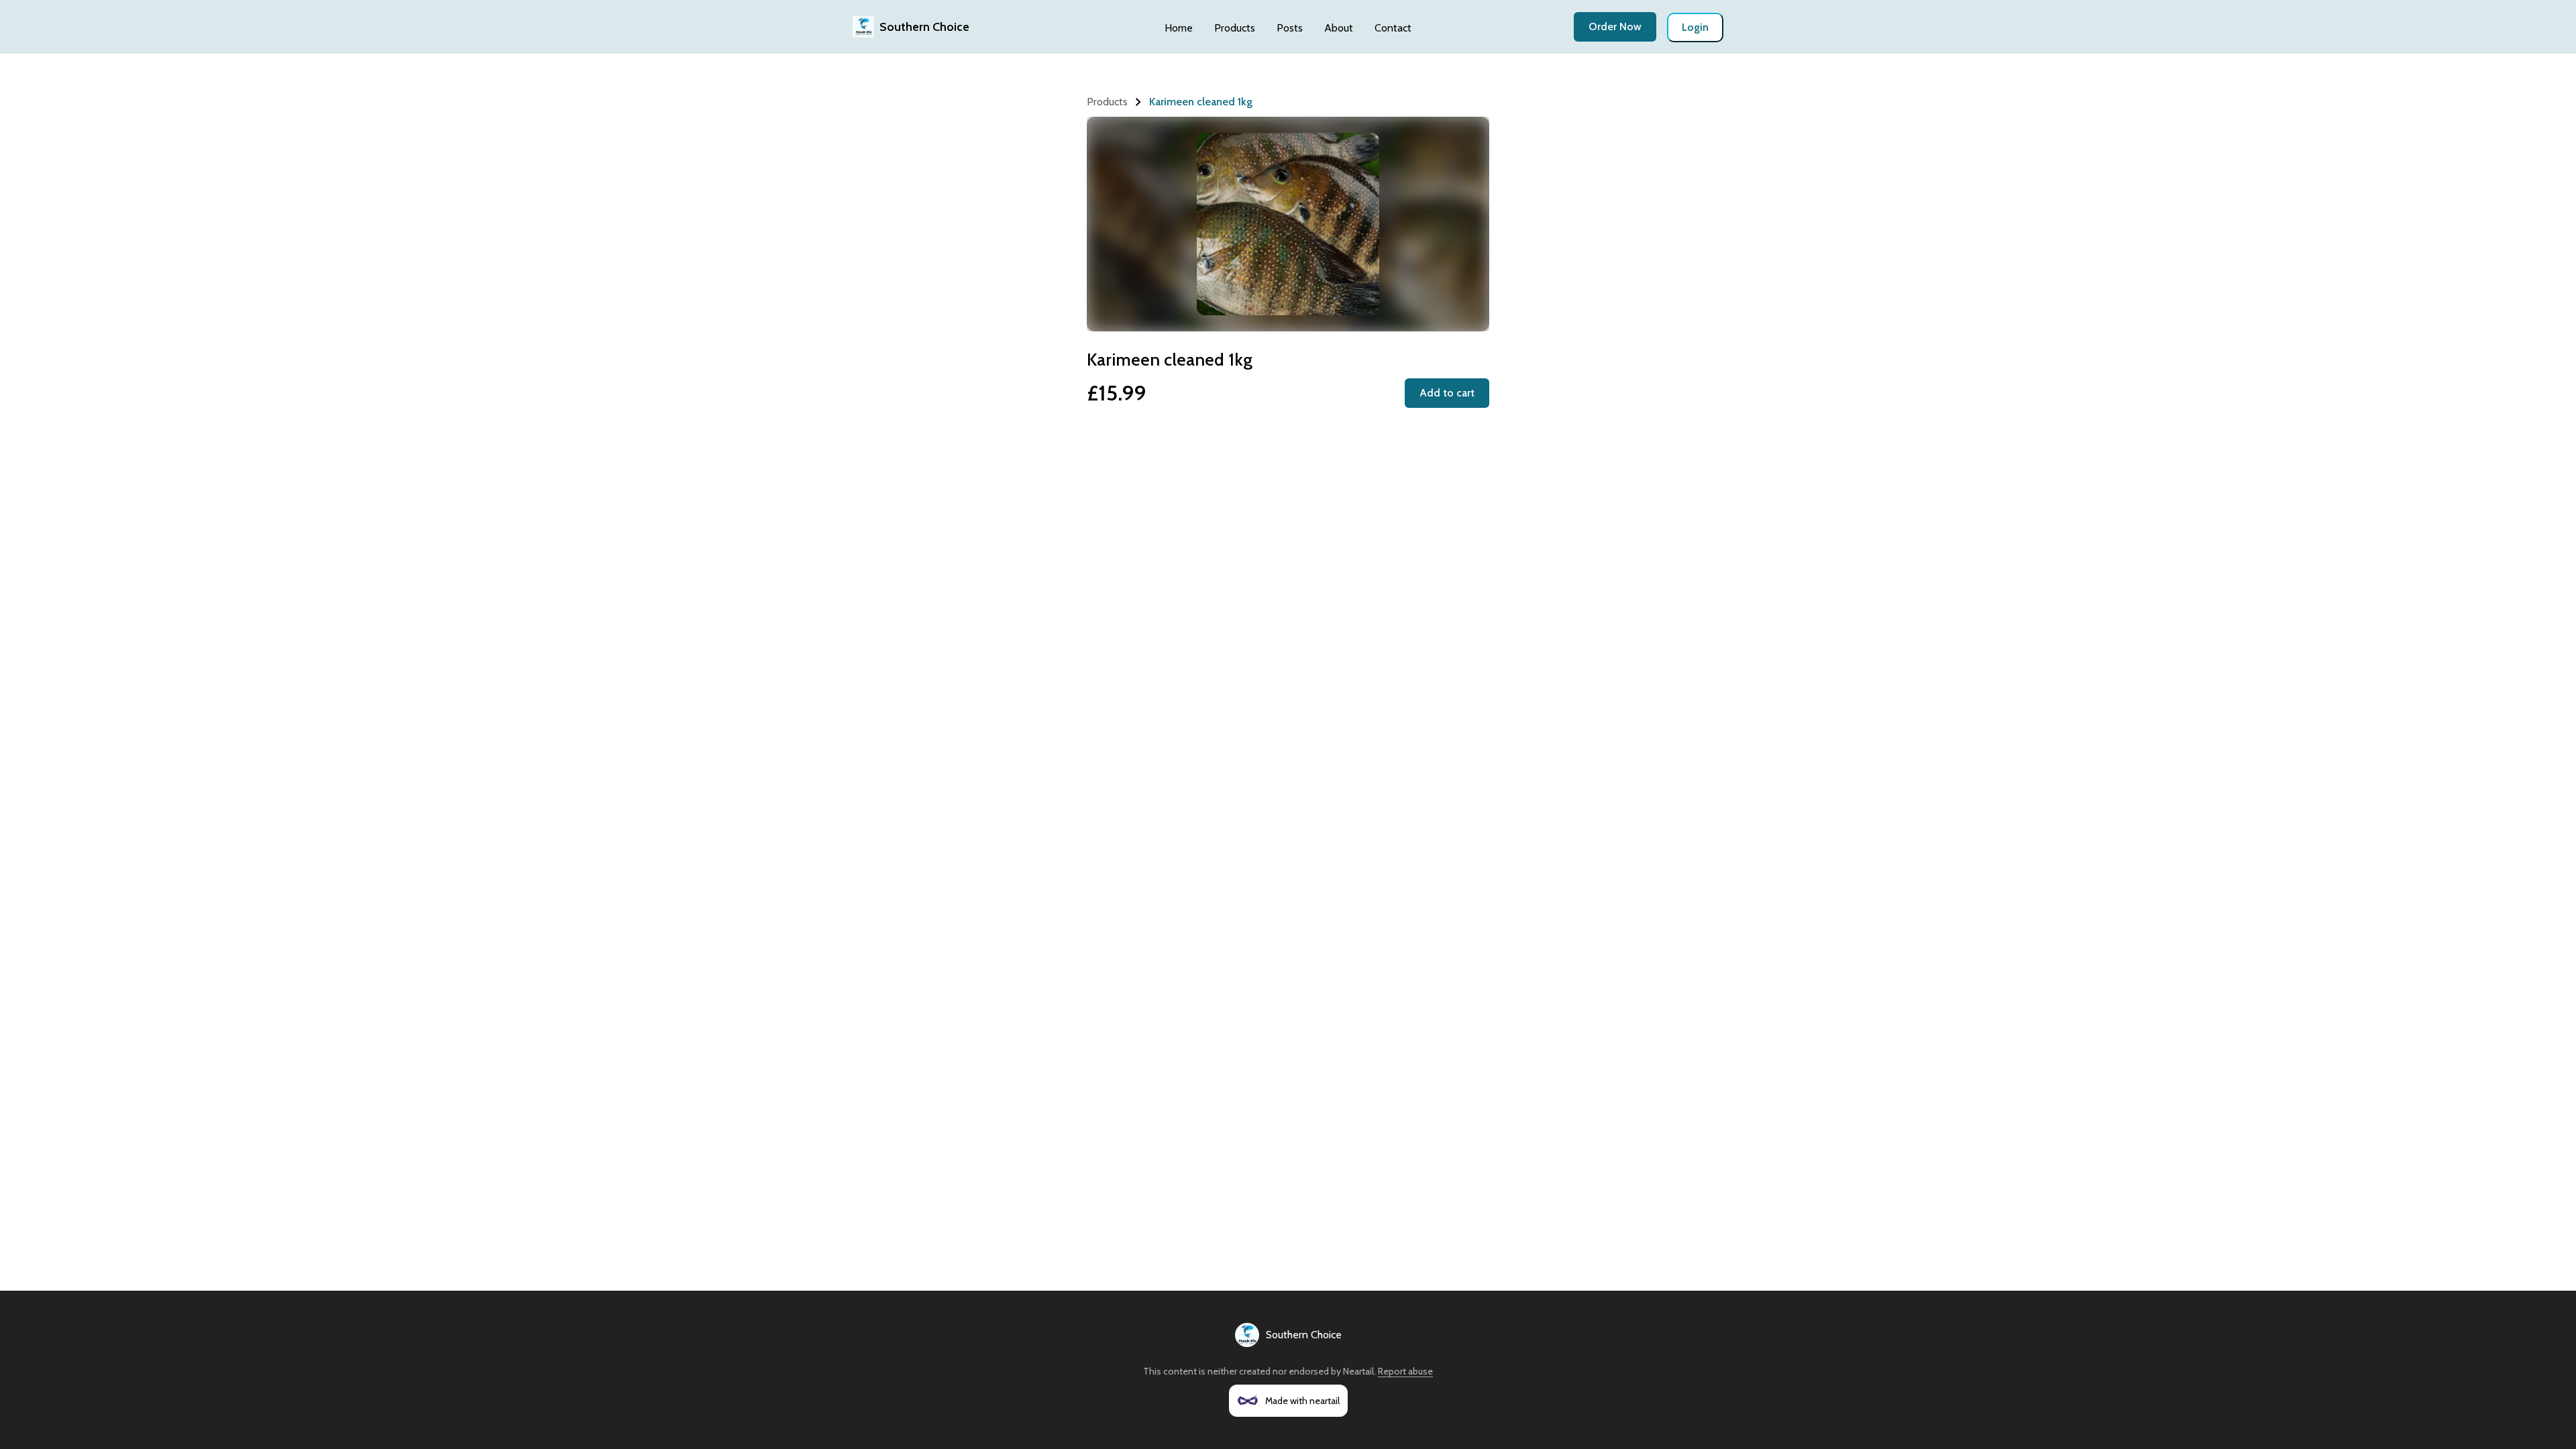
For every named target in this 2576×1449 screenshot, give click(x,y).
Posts (1290, 28)
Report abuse (1405, 1371)
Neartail (1358, 1371)
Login (1695, 27)
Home (1179, 28)
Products (1235, 28)
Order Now (1615, 26)
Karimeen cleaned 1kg (1201, 102)
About (1339, 28)
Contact (1393, 28)
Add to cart (1447, 393)
